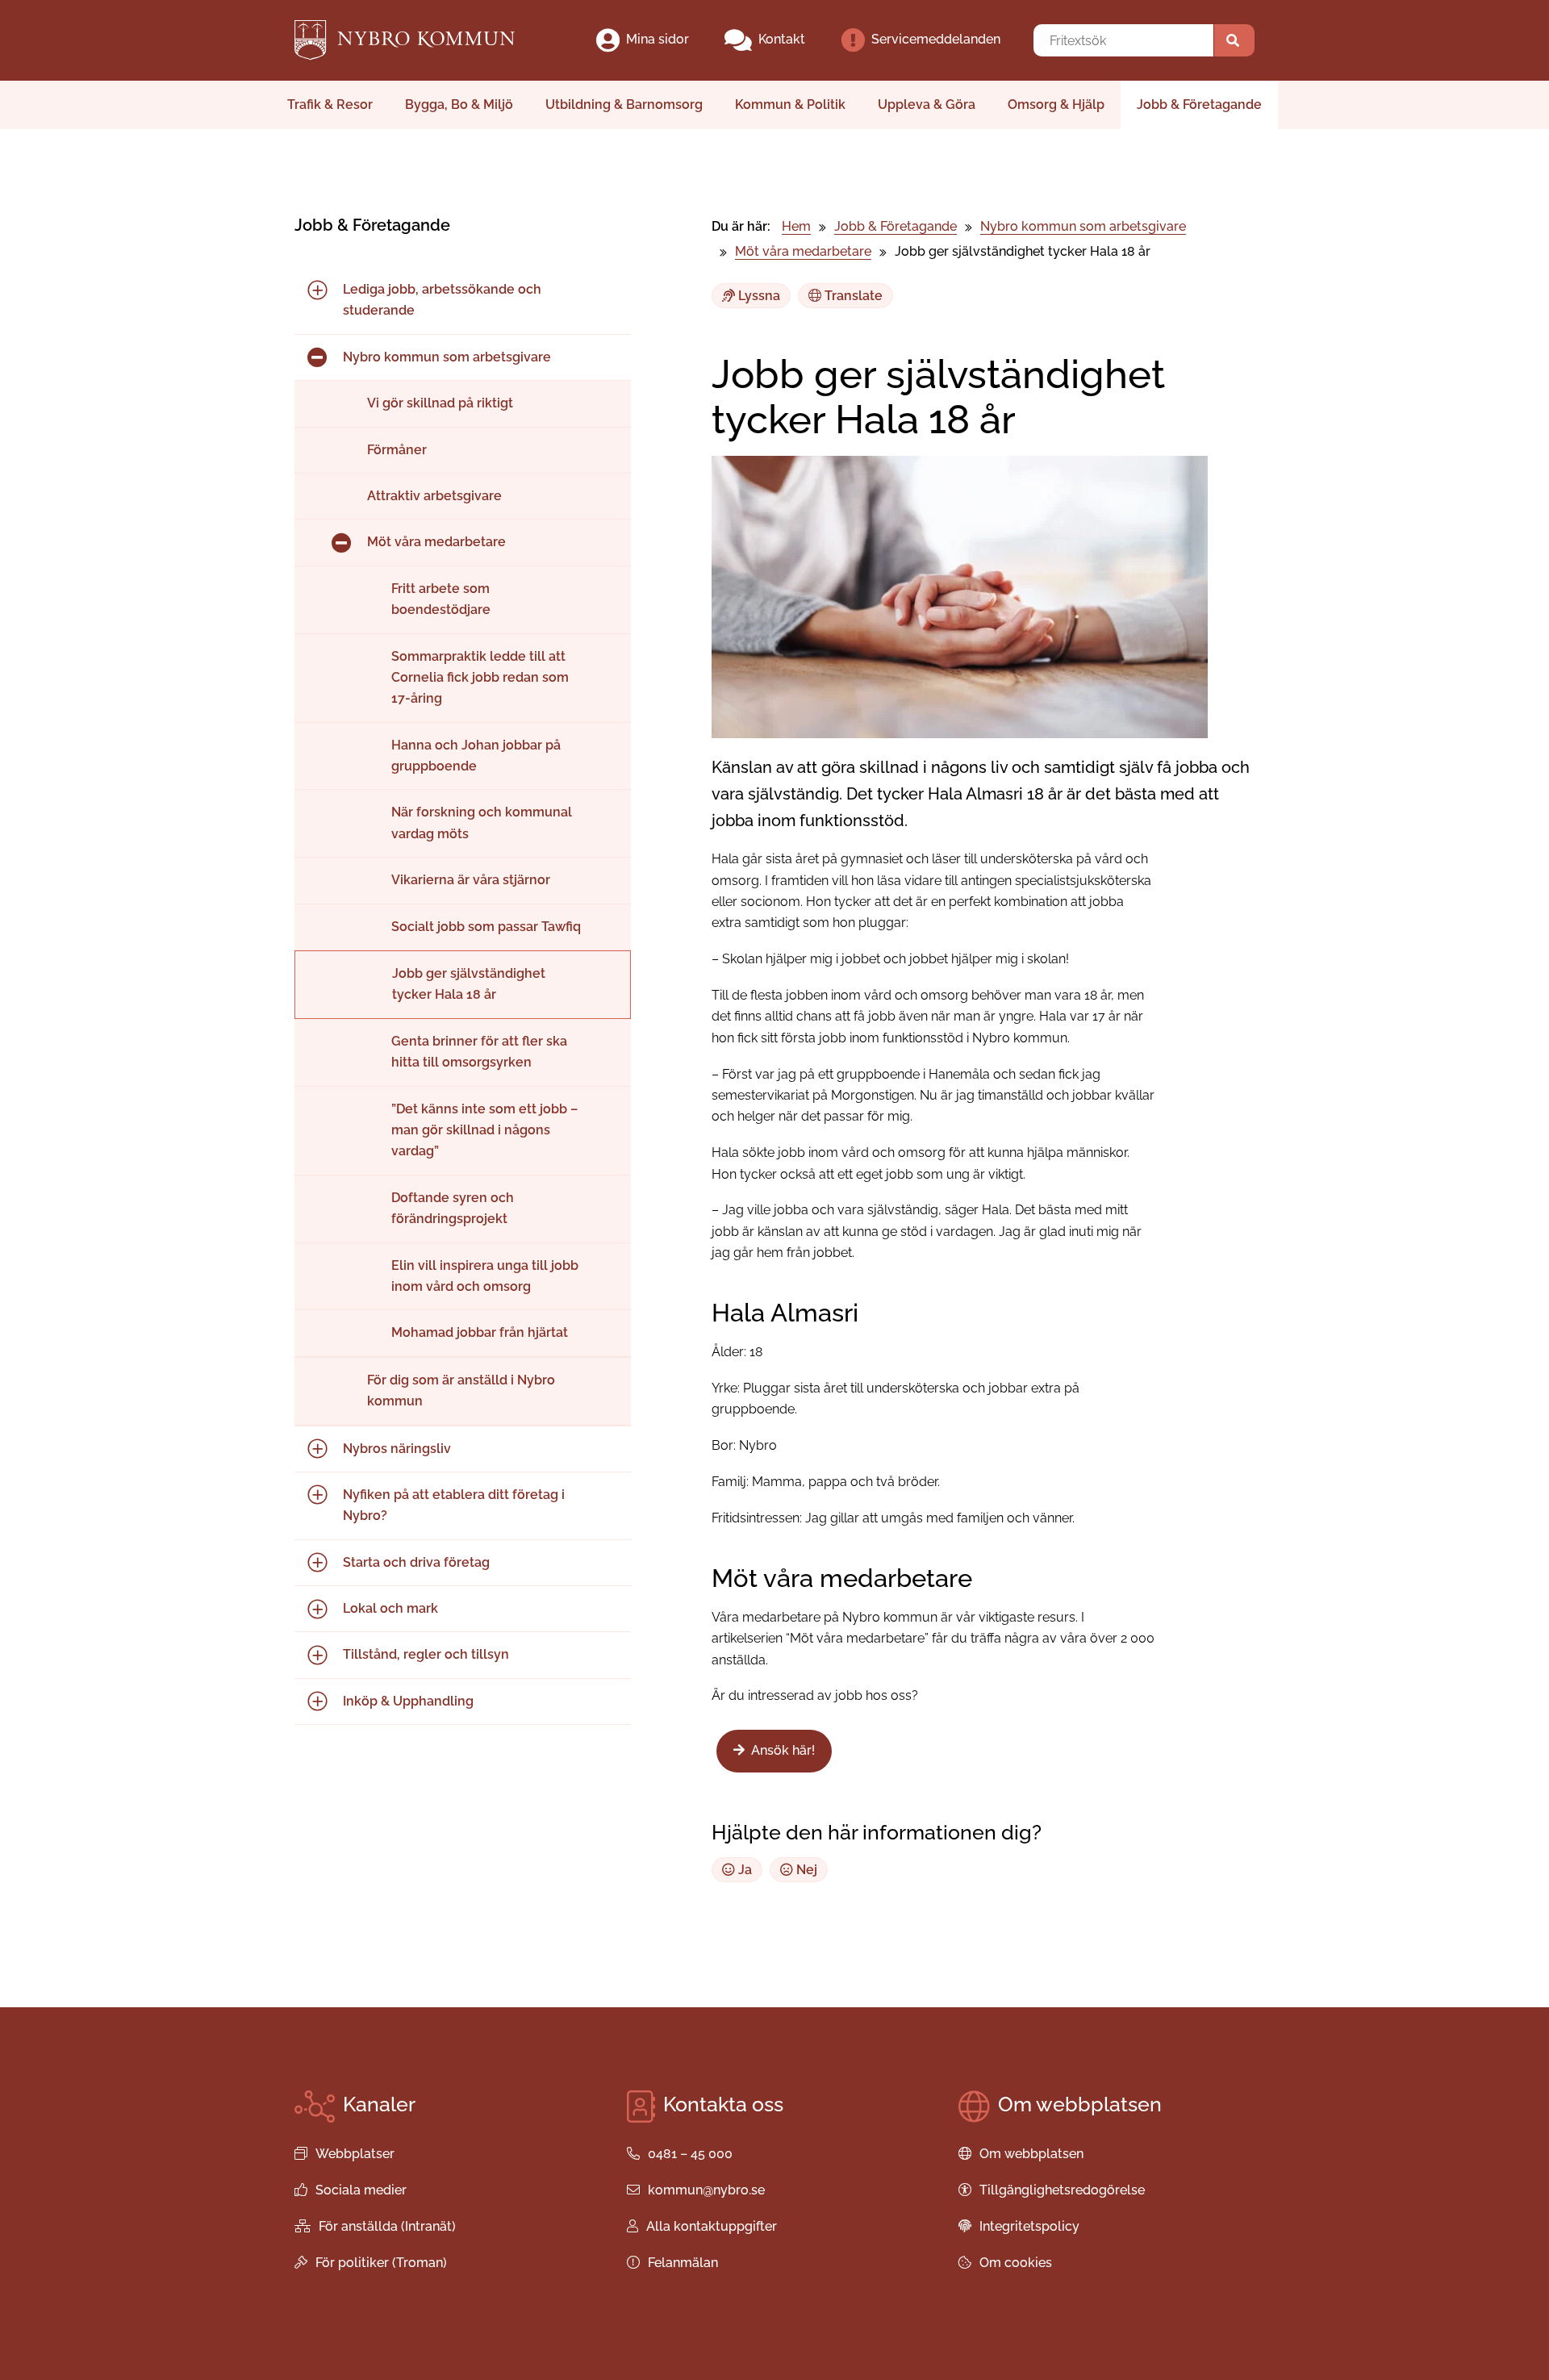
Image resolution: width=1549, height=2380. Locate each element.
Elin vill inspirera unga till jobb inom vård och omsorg (485, 1276)
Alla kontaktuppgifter (712, 2226)
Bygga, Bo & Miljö (459, 104)
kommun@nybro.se (706, 2190)
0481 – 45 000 (690, 2154)
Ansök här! (783, 1750)
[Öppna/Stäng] (317, 290)
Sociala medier (361, 2190)
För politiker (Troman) (381, 2263)
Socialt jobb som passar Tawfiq (486, 927)
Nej (805, 1870)
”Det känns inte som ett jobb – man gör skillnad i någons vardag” (484, 1130)
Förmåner (397, 450)
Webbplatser (355, 2154)
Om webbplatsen (1031, 2154)
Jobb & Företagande (1199, 104)
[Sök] (1234, 40)
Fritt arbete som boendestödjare (441, 599)
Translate (852, 296)
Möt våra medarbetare (436, 542)
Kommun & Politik (790, 104)
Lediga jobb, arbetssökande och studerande (442, 300)
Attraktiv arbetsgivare (434, 496)
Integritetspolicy (1029, 2226)
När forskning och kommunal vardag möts (482, 823)
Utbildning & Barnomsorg (624, 104)
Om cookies (1016, 2263)
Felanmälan (683, 2263)
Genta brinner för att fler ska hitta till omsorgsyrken (479, 1052)
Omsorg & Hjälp (1056, 104)
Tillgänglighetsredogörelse (1062, 2190)
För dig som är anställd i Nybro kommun (461, 1390)
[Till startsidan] (418, 40)
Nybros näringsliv (397, 1449)
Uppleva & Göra (927, 104)
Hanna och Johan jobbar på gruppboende (476, 756)
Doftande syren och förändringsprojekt (453, 1208)
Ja (743, 1870)
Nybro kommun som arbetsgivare (447, 357)
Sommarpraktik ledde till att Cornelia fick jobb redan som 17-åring (480, 678)
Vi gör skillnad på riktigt (440, 403)
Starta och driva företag (416, 1562)
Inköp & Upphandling (408, 1701)
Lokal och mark (390, 1608)
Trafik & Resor (330, 104)
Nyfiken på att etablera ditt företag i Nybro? (454, 1505)
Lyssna (758, 296)
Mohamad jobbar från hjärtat (480, 1332)
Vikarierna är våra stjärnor (471, 880)
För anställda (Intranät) (387, 2226)
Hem (796, 226)
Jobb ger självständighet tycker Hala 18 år (469, 984)
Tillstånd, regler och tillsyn (426, 1654)
